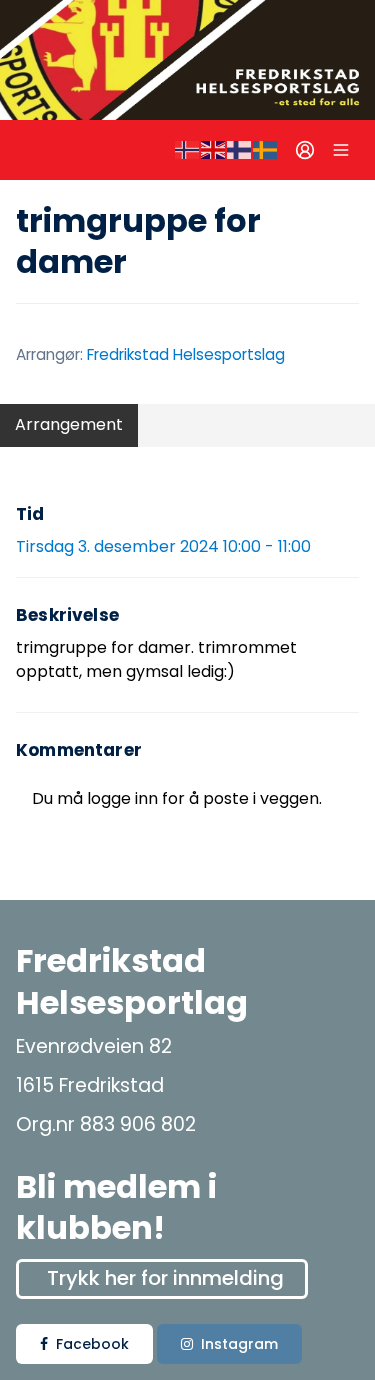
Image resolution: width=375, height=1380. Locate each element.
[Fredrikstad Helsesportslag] (187, 60)
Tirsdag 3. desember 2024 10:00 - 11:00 (163, 546)
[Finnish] (240, 149)
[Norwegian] (188, 149)
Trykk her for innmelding (165, 1278)
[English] (214, 149)
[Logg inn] (305, 150)
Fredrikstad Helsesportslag (186, 354)
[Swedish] (266, 149)
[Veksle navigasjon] (341, 150)
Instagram (239, 1344)
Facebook (92, 1344)
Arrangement (69, 424)
